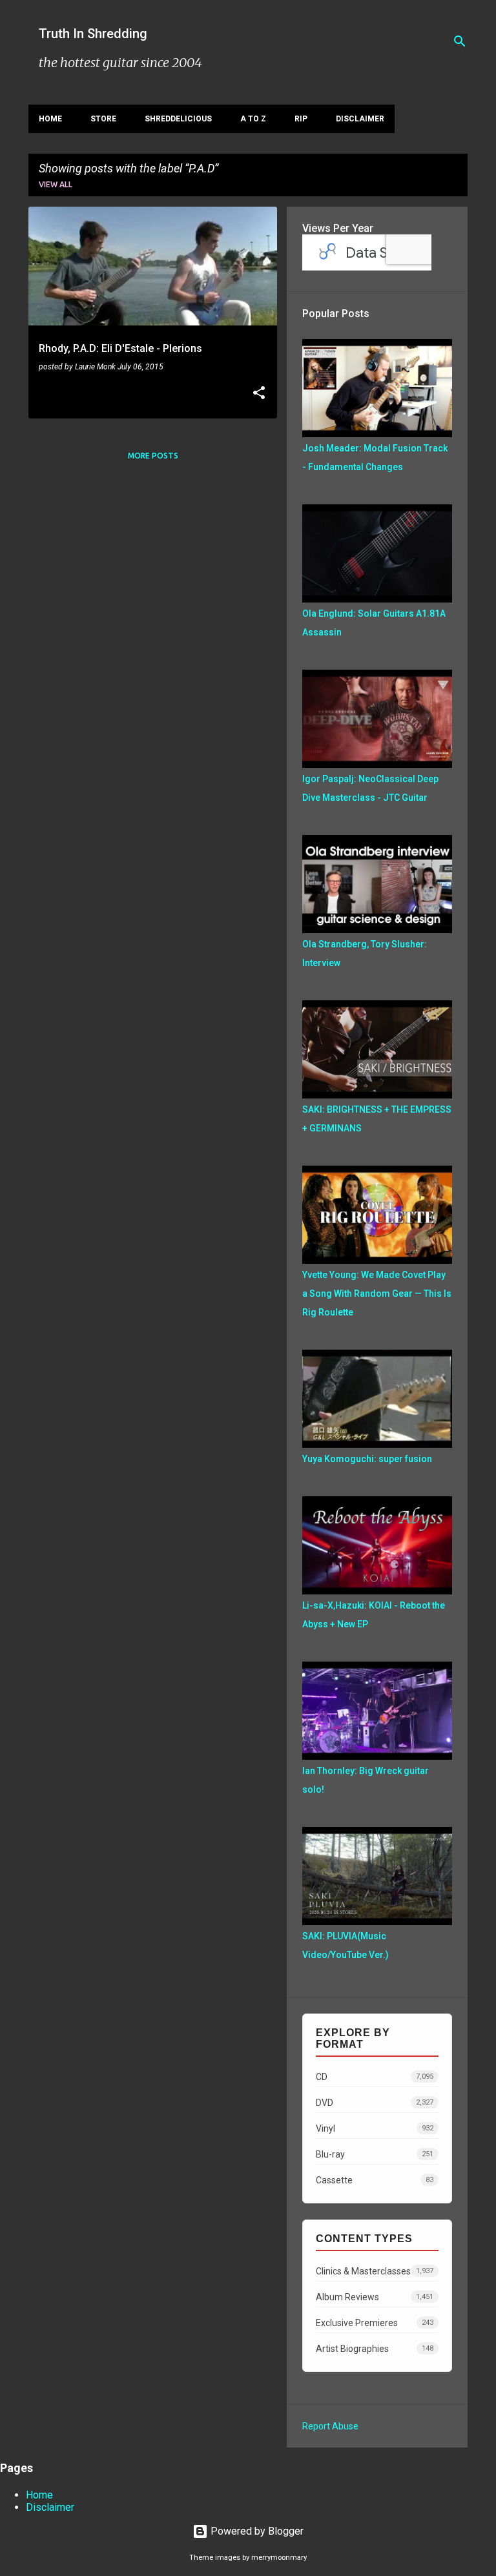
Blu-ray (375, 2154)
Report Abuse (330, 2426)
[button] (259, 394)
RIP (301, 119)
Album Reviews (375, 2297)
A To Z (253, 119)
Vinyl (375, 2128)
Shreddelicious (178, 119)
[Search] (460, 41)
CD (375, 2077)
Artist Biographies (375, 2349)
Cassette (375, 2180)
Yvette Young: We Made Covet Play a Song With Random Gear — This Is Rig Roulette (377, 1293)
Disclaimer (360, 119)
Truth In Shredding (93, 34)
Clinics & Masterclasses (375, 2271)
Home (50, 119)
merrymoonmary (279, 2558)
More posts (153, 456)
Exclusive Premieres (375, 2323)
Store (103, 119)
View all (56, 184)
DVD (375, 2103)
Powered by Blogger (256, 2531)
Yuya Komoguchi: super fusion (367, 1459)
